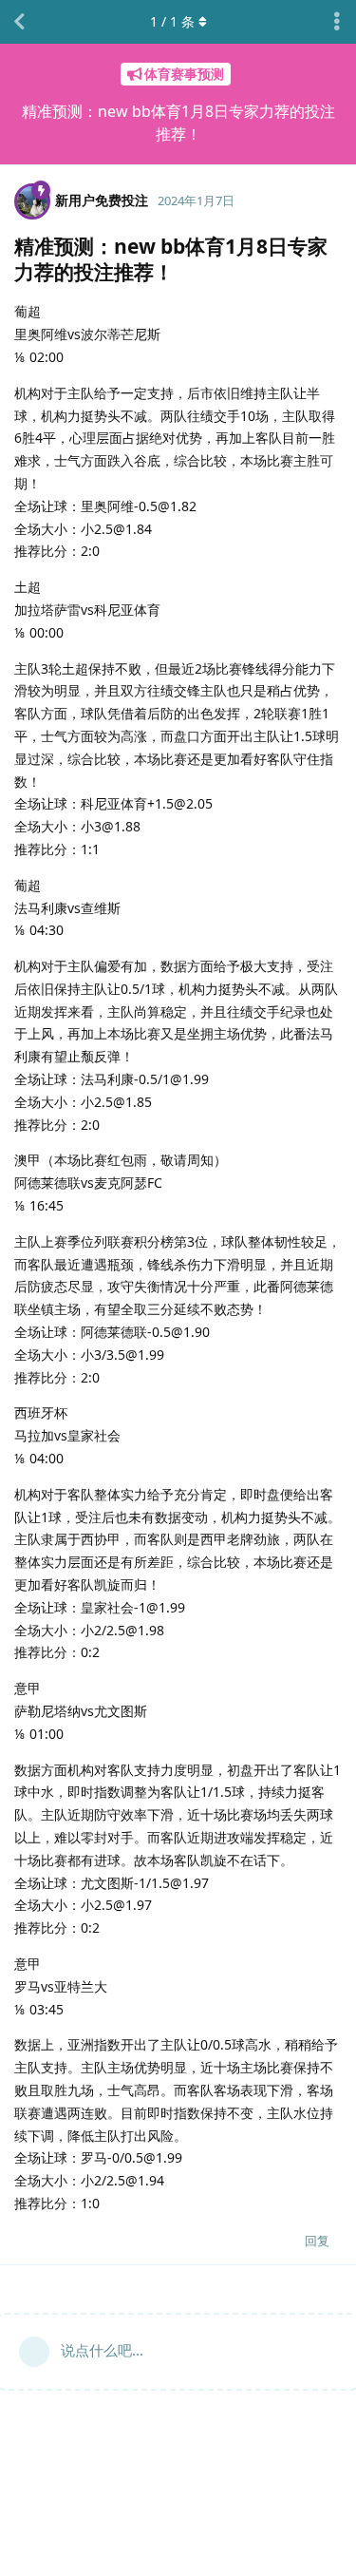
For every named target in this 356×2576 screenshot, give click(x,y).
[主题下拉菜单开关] (337, 22)
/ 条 (172, 21)
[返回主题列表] (19, 22)
